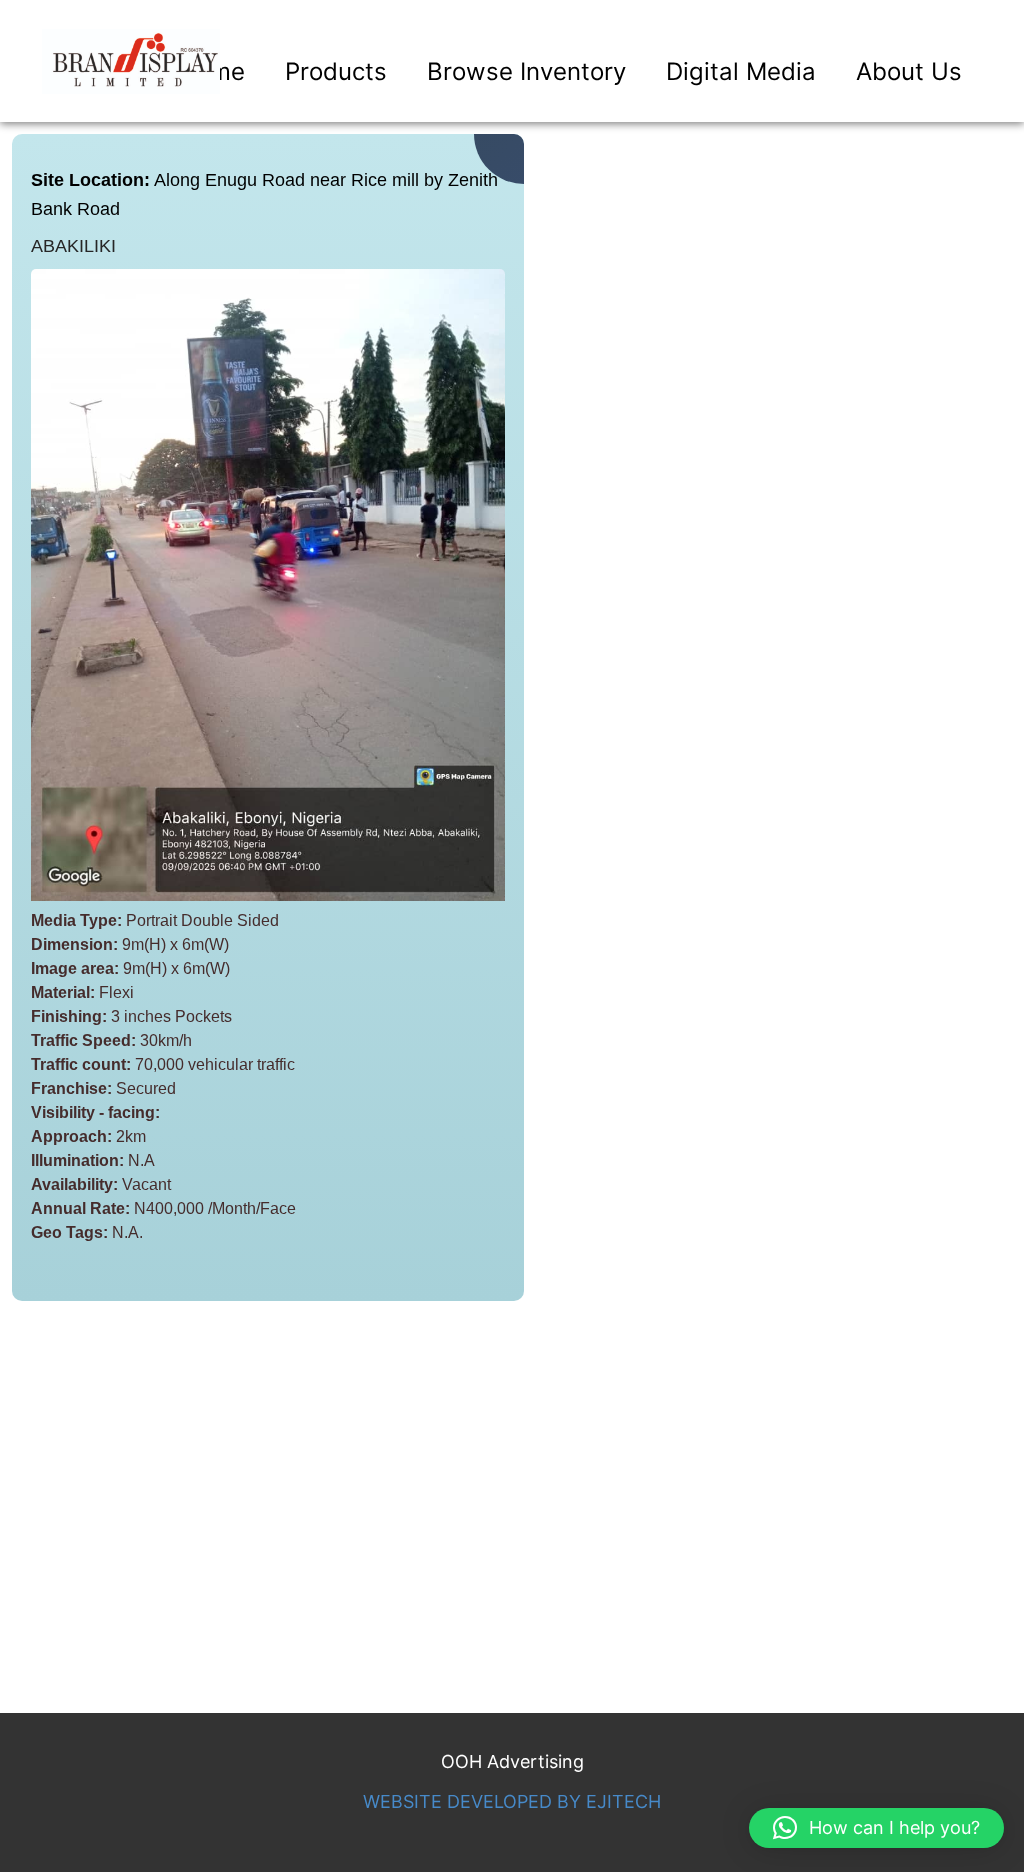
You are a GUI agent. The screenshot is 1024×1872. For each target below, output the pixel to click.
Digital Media (741, 71)
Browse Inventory (526, 71)
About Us (909, 71)
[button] (876, 1828)
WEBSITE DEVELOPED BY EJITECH (512, 1801)
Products (336, 71)
